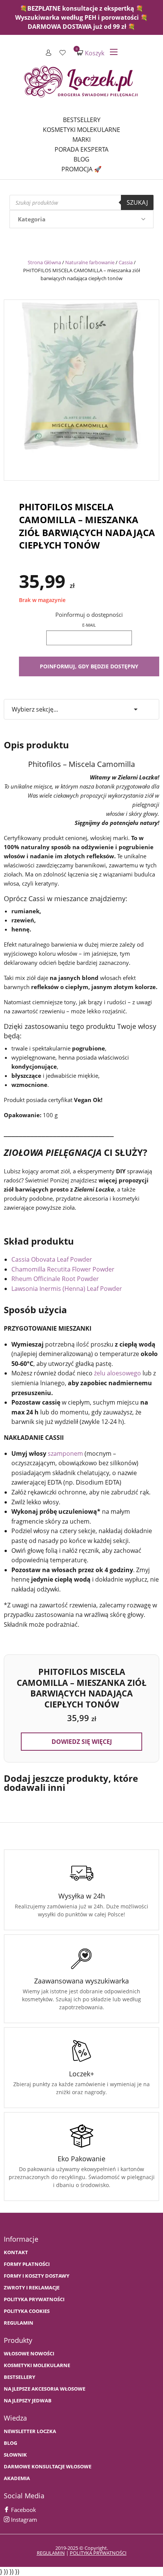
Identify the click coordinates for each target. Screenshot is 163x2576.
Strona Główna (44, 262)
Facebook (23, 2510)
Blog (81, 159)
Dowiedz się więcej (82, 1742)
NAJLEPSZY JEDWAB (28, 2401)
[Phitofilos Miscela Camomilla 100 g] (81, 388)
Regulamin (19, 2323)
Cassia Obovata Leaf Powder (52, 1259)
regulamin (51, 2553)
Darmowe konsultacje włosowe (48, 2467)
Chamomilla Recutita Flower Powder (63, 1269)
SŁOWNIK (15, 2455)
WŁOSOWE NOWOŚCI (29, 2354)
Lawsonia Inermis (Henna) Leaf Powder (67, 1289)
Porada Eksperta (81, 149)
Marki (81, 140)
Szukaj (137, 202)
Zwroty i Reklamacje (32, 2288)
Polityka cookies (27, 2311)
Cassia (126, 262)
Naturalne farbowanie (90, 262)
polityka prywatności (98, 2553)
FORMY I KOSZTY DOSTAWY (37, 2276)
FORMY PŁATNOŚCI (27, 2264)
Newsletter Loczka (30, 2431)
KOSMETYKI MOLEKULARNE (37, 2365)
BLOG (10, 2443)
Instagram (23, 2520)
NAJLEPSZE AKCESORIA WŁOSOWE (45, 2389)
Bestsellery (82, 120)
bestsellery (20, 2377)
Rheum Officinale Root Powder (55, 1279)
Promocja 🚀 (81, 169)
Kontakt (16, 2252)
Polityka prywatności (34, 2299)
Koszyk (91, 53)
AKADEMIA (17, 2478)
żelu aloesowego (118, 1373)
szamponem (65, 1453)
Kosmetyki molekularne (81, 130)
